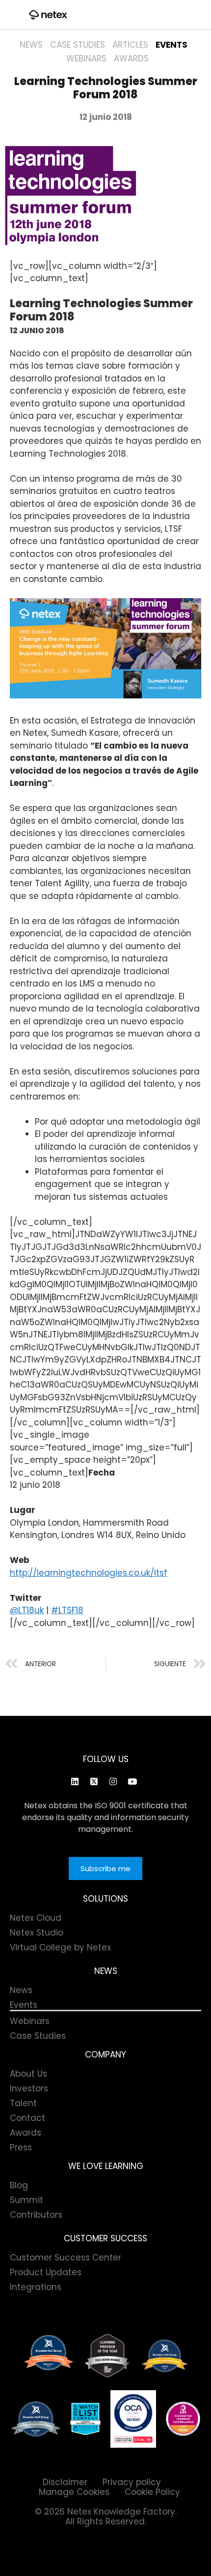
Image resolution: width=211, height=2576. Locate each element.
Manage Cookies (74, 2492)
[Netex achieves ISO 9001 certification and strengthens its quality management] (133, 2419)
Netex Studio (37, 1933)
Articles (130, 45)
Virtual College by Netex (60, 1947)
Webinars (86, 58)
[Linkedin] (75, 1782)
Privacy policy (132, 2482)
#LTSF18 (67, 1610)
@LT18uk (27, 1610)
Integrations (36, 2287)
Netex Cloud (36, 1918)
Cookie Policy (152, 2492)
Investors (29, 2088)
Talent (23, 2103)
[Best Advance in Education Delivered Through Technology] (165, 2356)
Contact (27, 2118)
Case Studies (78, 45)
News (31, 45)
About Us (28, 2074)
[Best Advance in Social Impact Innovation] (107, 2356)
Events (171, 45)
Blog (19, 2185)
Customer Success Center (66, 2258)
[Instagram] (113, 1782)
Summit (26, 2200)
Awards (131, 58)
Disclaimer (65, 2482)
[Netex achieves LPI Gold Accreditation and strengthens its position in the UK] (183, 2419)
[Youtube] (132, 1782)
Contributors (36, 2215)
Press (21, 2147)
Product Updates (46, 2272)
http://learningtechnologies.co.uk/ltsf (89, 1573)
